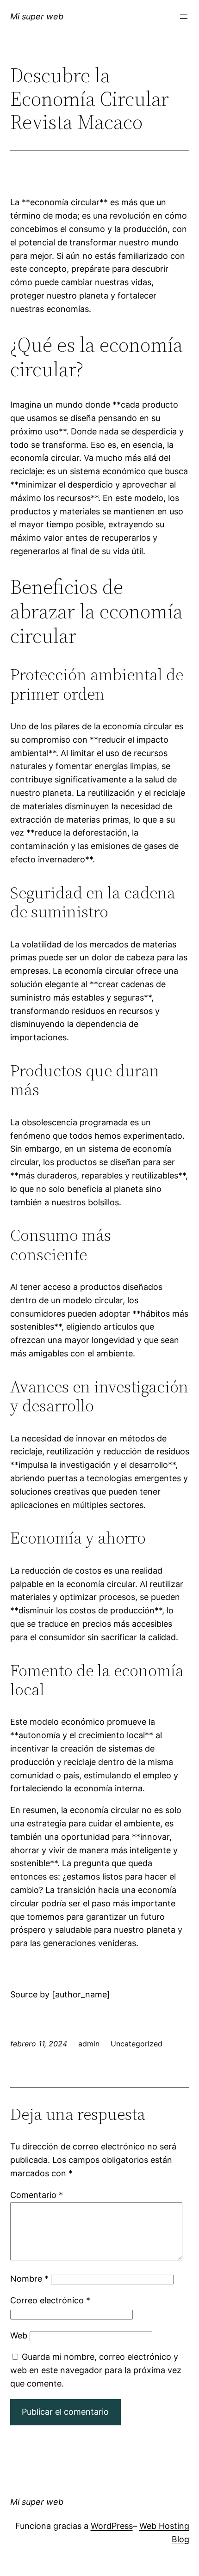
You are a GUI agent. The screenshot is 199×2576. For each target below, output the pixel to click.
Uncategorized (137, 2044)
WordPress (112, 2526)
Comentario (37, 2195)
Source (24, 1994)
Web (19, 2335)
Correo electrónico (50, 2300)
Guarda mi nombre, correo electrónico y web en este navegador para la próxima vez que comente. (96, 2370)
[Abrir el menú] (184, 17)
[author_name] (81, 1994)
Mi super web (37, 16)
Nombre (29, 2279)
